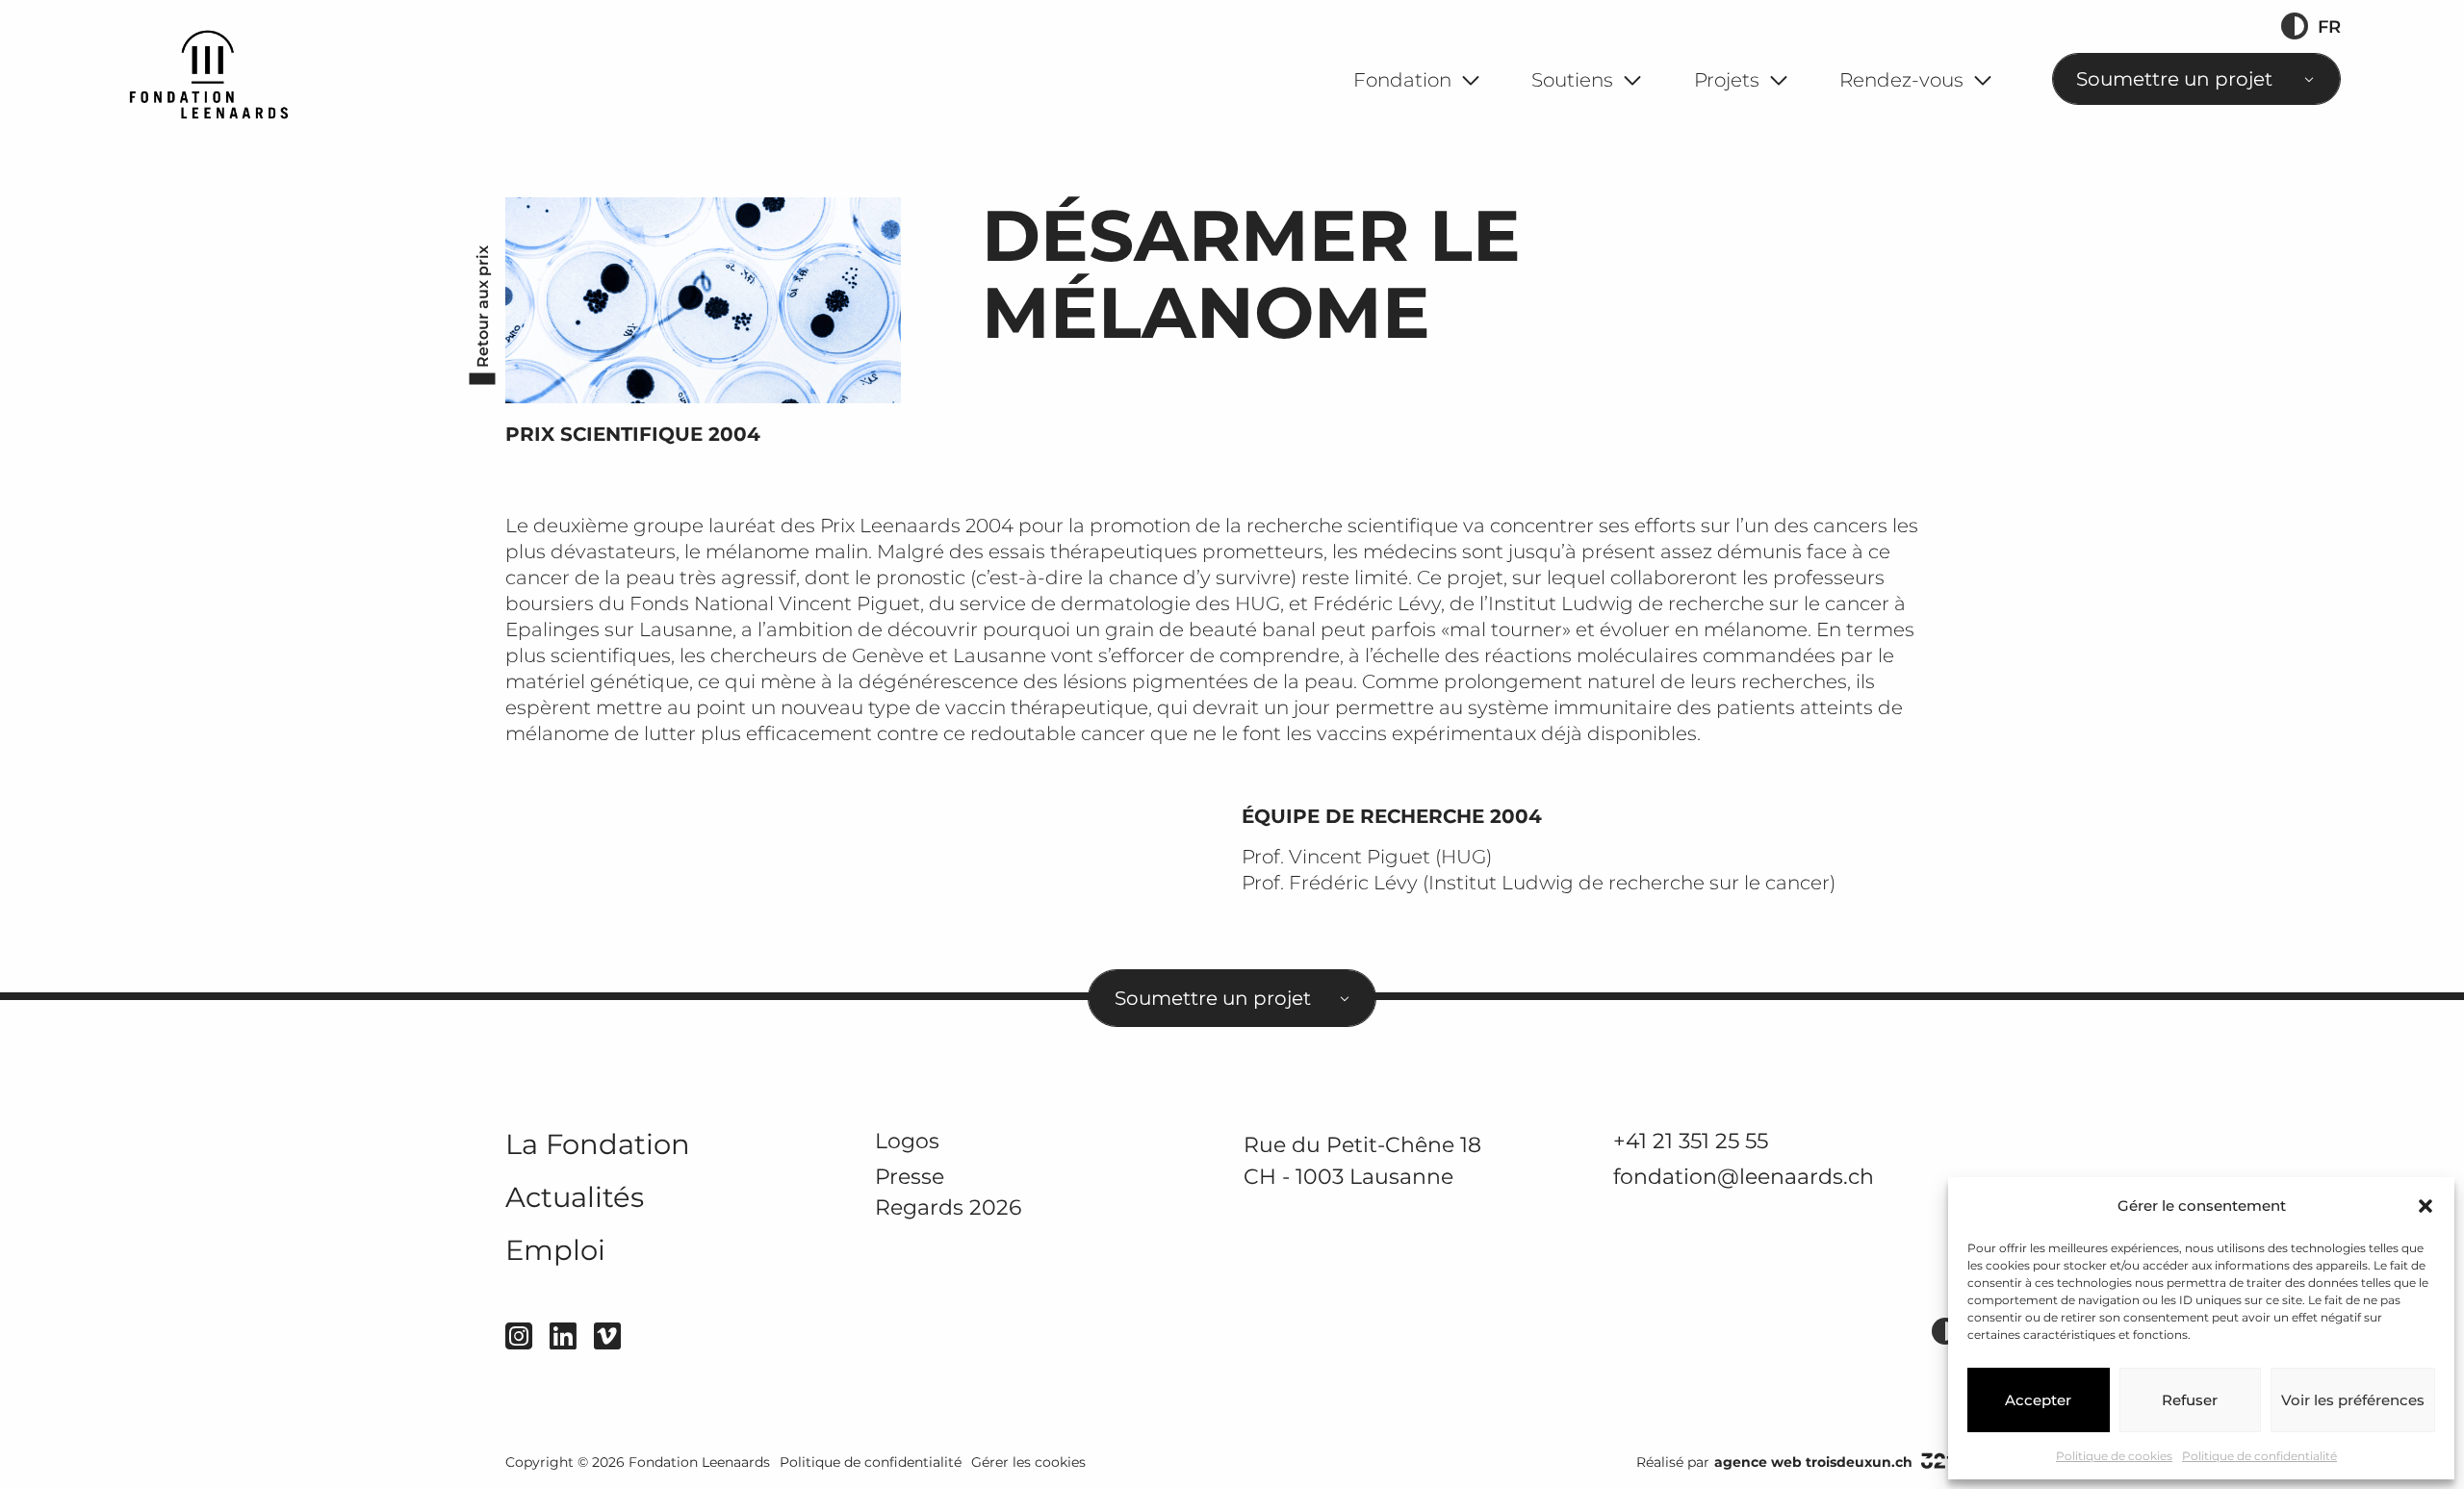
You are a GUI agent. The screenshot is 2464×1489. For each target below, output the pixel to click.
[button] (2425, 1206)
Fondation (1402, 80)
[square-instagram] (519, 1336)
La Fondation (598, 1144)
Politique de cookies (2114, 1456)
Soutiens (1572, 80)
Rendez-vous (1901, 80)
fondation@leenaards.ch (1744, 1176)
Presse (910, 1176)
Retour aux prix (483, 307)
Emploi (555, 1250)
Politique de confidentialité (2259, 1456)
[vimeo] (607, 1336)
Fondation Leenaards (699, 1462)
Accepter (2038, 1400)
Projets (1727, 80)
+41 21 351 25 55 (1691, 1141)
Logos (907, 1141)
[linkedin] (563, 1336)
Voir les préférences (2353, 1400)
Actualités (575, 1197)
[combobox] (2196, 79)
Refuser (2190, 1400)
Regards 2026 (948, 1207)
